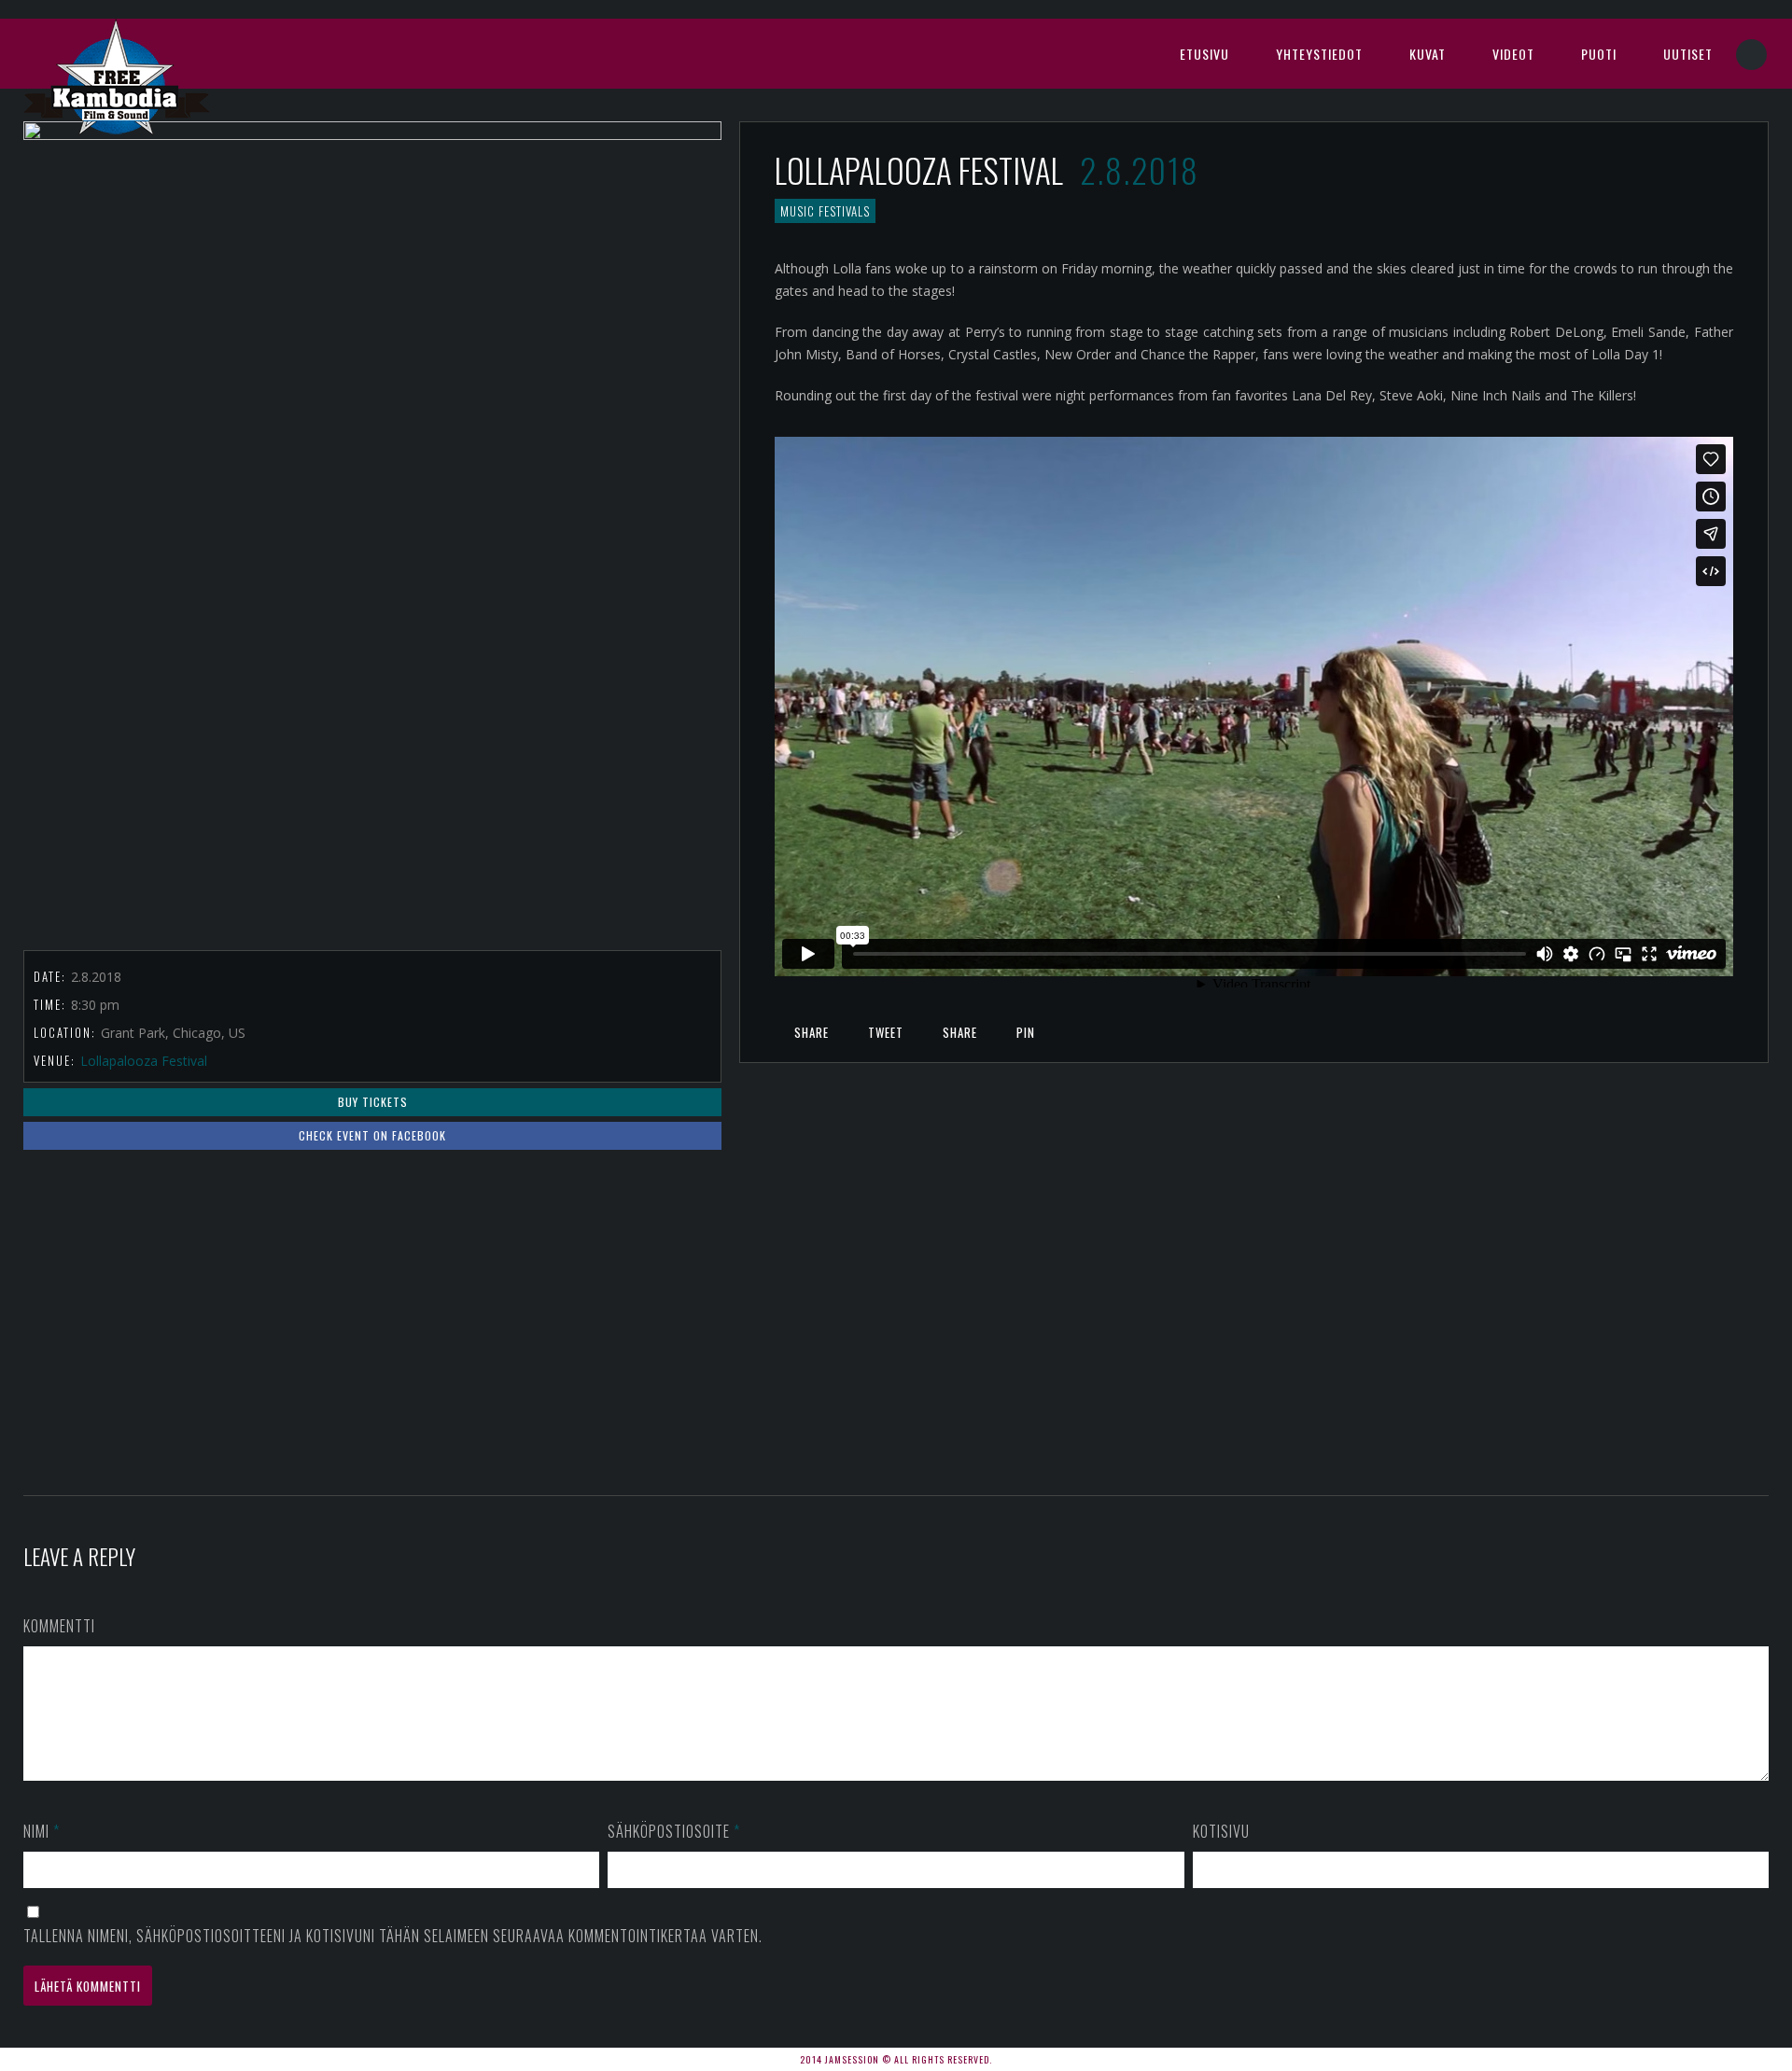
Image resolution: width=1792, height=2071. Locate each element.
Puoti (1599, 54)
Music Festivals (825, 211)
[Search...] (1752, 55)
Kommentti (59, 1626)
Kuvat (1428, 54)
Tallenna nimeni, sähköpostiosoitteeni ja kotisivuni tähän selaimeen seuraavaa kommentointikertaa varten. (393, 1936)
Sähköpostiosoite (674, 1831)
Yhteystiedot (1319, 54)
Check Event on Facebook (372, 1135)
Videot (1513, 54)
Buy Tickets (373, 1102)
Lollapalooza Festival (144, 1061)
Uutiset (1688, 54)
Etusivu (1204, 54)
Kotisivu (1221, 1831)
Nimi (42, 1831)
